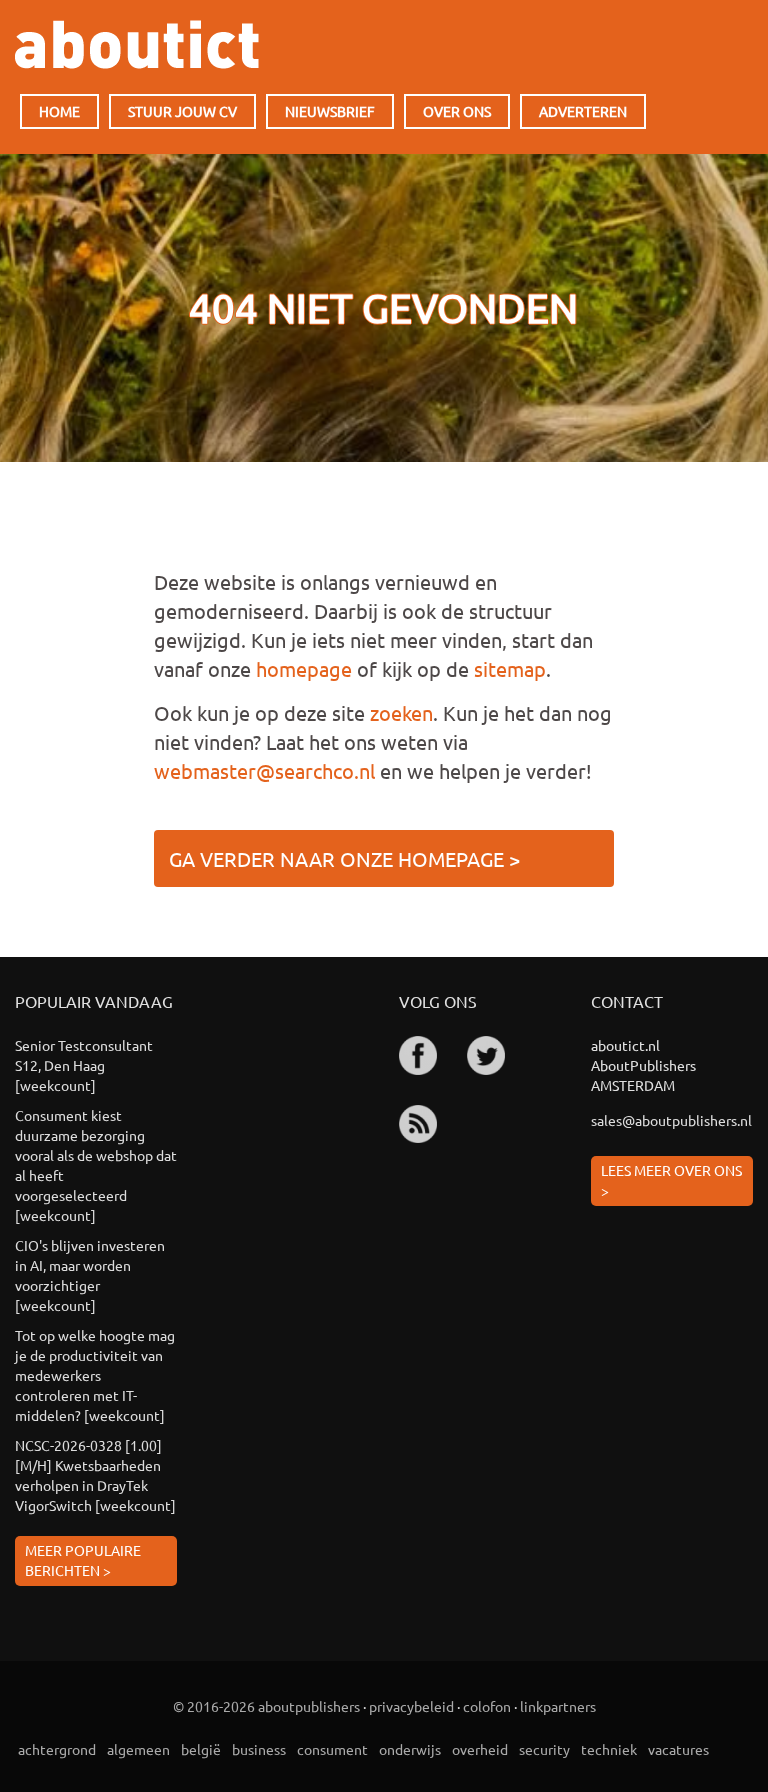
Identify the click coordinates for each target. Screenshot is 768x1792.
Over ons (457, 111)
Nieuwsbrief (330, 111)
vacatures (678, 1749)
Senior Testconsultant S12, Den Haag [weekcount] (84, 1065)
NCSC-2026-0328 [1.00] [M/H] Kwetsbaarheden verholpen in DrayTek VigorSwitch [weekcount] (95, 1475)
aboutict (137, 44)
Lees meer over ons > (671, 1180)
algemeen (138, 1749)
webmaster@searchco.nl (264, 770)
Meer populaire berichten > (83, 1560)
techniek (609, 1749)
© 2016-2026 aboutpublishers (266, 1706)
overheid (480, 1749)
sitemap (510, 668)
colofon (487, 1706)
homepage (304, 668)
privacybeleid (411, 1706)
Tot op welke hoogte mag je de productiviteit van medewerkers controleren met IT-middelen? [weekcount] (95, 1375)
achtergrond (57, 1749)
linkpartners (558, 1706)
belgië (201, 1749)
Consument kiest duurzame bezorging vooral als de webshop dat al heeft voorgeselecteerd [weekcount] (96, 1165)
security (544, 1749)
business (259, 1749)
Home (59, 111)
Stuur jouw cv (182, 111)
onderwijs (410, 1749)
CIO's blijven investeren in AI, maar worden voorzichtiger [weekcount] (90, 1275)
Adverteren (583, 111)
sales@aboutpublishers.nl (671, 1120)
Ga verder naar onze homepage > (344, 858)
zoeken (401, 712)
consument (332, 1749)
